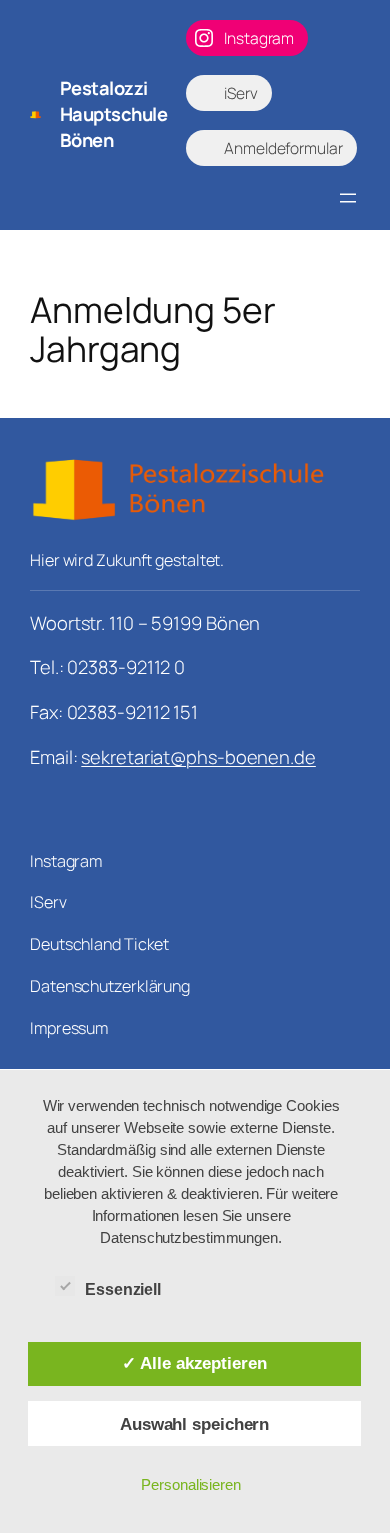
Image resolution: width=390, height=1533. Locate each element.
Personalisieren (191, 1484)
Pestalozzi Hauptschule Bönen (114, 113)
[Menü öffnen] (348, 198)
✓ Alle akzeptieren (194, 1363)
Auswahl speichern (194, 1424)
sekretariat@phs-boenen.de (198, 757)
